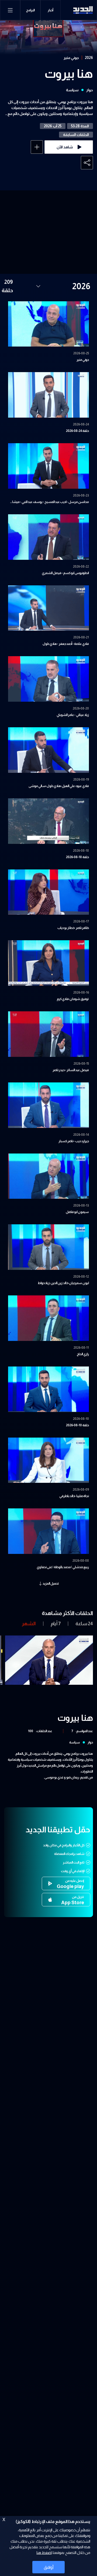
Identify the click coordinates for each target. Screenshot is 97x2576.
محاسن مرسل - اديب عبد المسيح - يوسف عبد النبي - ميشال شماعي (49, 502)
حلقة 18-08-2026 (77, 857)
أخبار (51, 10)
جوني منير (71, 58)
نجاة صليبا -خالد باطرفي (74, 1496)
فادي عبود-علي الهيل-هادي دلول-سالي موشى (59, 786)
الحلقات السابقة (76, 135)
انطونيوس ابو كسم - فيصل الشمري (65, 573)
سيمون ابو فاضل (77, 1212)
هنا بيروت (69, 74)
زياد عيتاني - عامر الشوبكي (73, 715)
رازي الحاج (83, 1354)
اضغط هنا (44, 2553)
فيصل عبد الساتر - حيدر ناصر (71, 1070)
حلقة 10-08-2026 (77, 1425)
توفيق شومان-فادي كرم (73, 999)
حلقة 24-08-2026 (77, 431)
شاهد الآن (65, 147)
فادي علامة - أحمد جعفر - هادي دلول (66, 644)
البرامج (30, 10)
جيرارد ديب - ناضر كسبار (74, 1141)
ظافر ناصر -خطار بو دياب (73, 928)
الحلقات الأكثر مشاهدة (67, 1613)
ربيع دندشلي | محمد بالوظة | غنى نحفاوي (63, 1567)
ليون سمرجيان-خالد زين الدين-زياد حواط (63, 1283)
